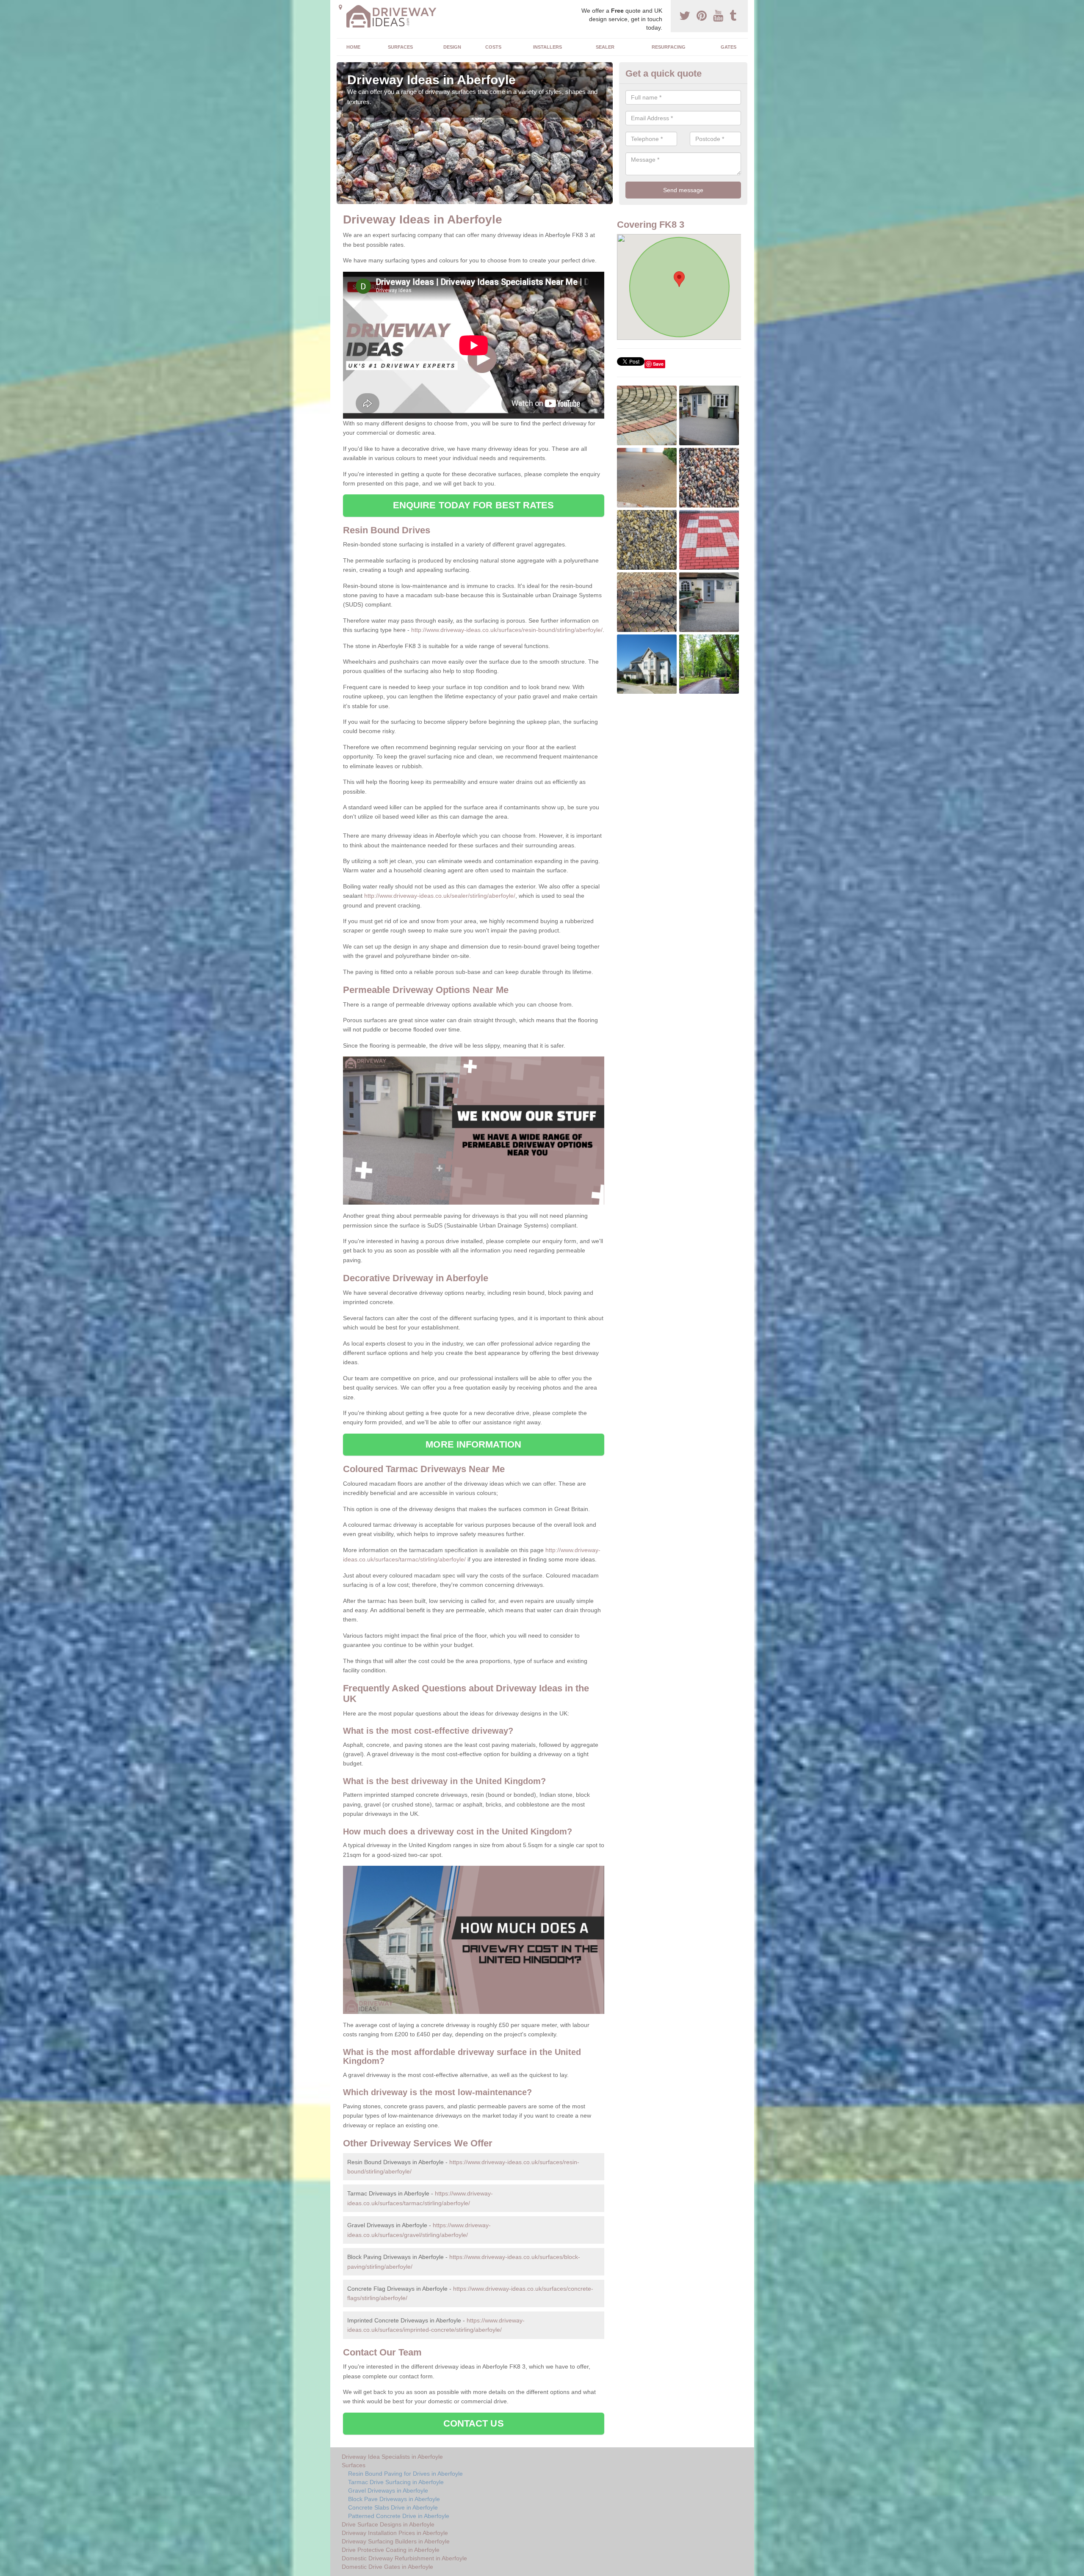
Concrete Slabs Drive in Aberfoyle (393, 2507)
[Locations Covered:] (340, 7)
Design (452, 47)
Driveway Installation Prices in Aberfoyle (395, 2533)
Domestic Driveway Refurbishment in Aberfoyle (404, 2558)
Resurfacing (669, 47)
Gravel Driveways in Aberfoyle (388, 2491)
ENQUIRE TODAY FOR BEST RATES (474, 505)
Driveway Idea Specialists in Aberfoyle (392, 2457)
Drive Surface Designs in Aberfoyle (388, 2524)
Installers (548, 47)
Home (353, 47)
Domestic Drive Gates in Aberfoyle (387, 2567)
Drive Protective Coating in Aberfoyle (391, 2550)
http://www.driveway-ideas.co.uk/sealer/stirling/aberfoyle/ (440, 896)
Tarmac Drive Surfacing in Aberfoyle (396, 2482)
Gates (729, 47)
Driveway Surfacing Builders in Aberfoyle (396, 2541)
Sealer (605, 47)
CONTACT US (474, 2423)
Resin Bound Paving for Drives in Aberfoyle (405, 2474)
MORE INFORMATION (473, 1444)
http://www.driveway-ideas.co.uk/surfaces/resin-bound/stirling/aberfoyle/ (507, 630)
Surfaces (400, 47)
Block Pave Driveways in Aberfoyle (394, 2499)
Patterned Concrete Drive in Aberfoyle (399, 2516)
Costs (493, 47)
